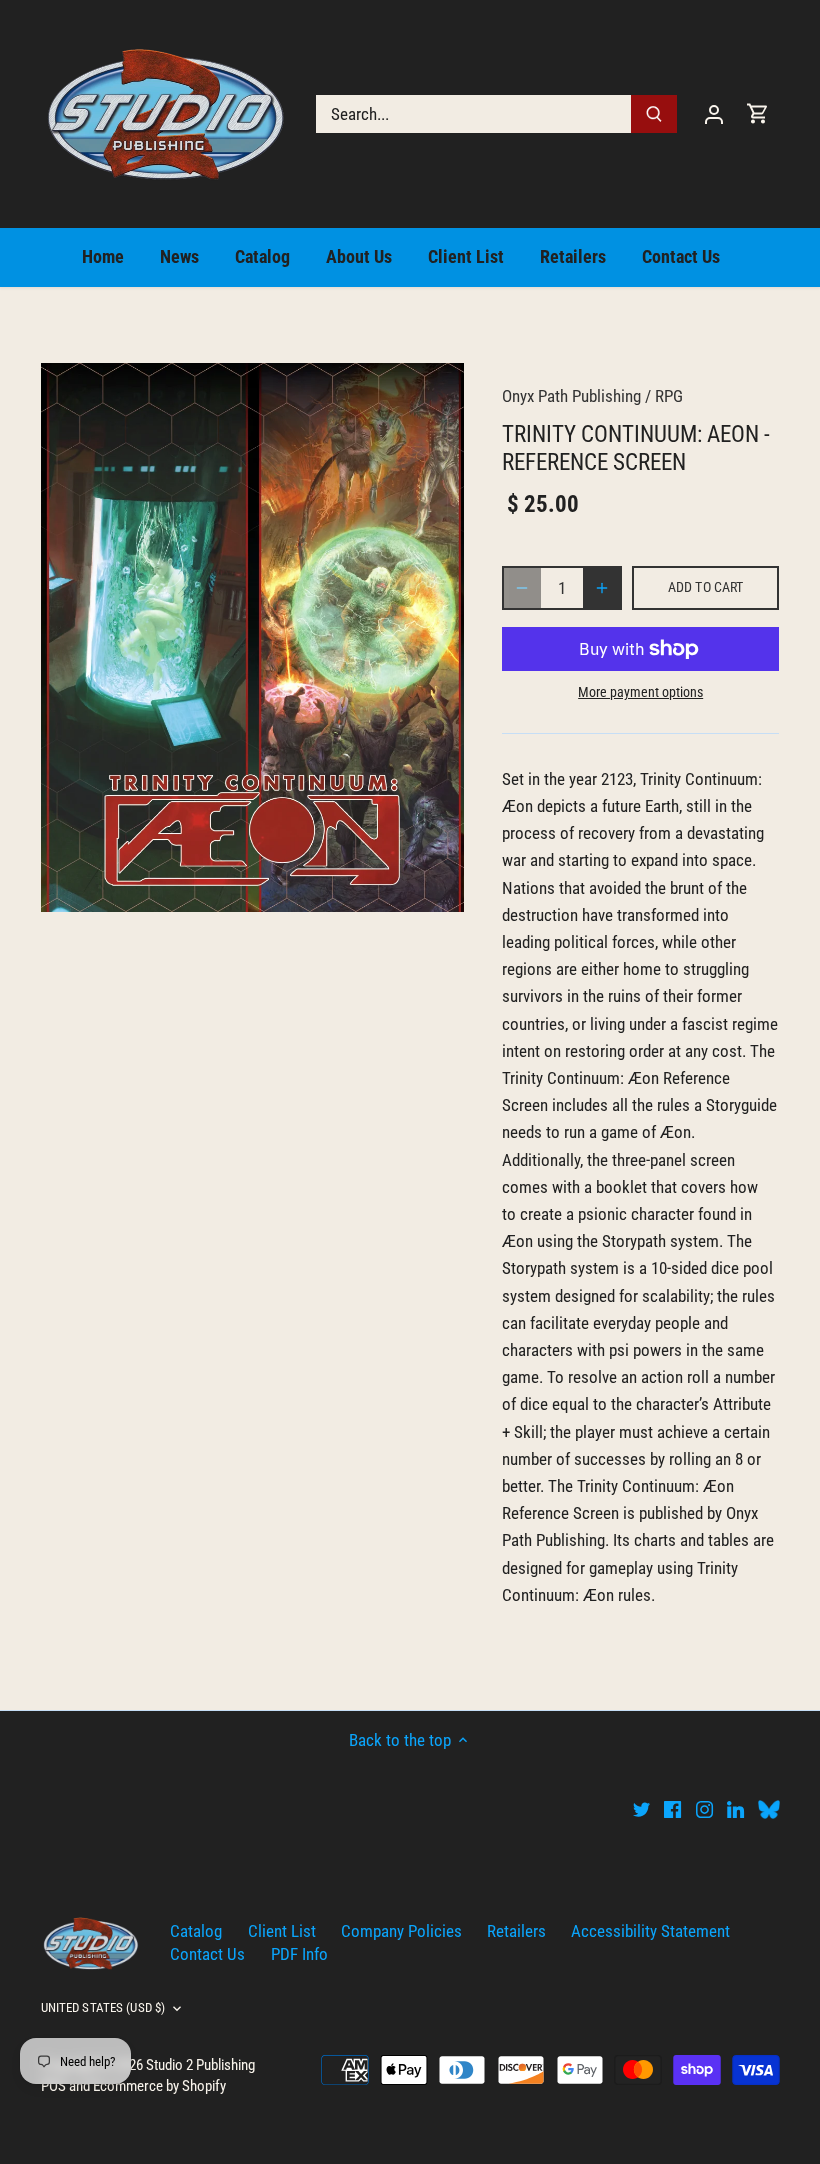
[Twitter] (641, 1809)
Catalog (196, 1931)
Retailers (516, 1931)
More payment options (640, 692)
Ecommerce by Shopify (159, 2086)
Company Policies (401, 1931)
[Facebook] (672, 1809)
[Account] (714, 113)
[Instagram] (704, 1809)
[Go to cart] (758, 113)
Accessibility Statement (650, 1931)
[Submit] (654, 114)
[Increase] (602, 588)
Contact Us (207, 1954)
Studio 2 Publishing (200, 2065)
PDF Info (299, 1954)
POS (53, 2086)
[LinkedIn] (735, 1809)
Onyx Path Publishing (571, 396)
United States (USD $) (103, 2007)
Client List (282, 1931)
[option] (253, 637)
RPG (669, 396)
